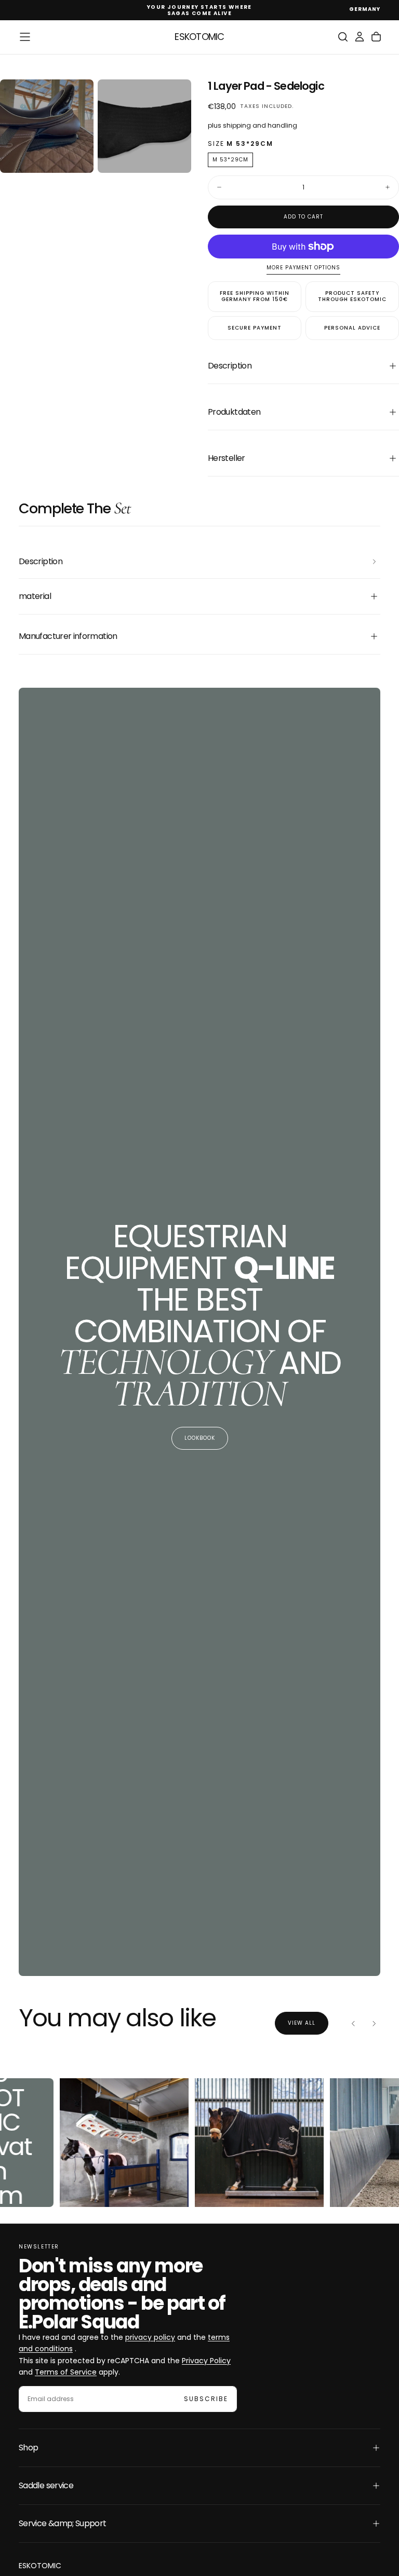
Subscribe (206, 2399)
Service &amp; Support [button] (63, 2523)
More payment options (303, 268)
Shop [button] (28, 2448)
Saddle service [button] (46, 2485)
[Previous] (353, 2023)
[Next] (374, 2023)
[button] (365, 10)
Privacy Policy (206, 2361)
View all (302, 2023)
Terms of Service (66, 2372)
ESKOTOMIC (40, 2566)
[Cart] (376, 37)
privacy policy (150, 2337)
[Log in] (360, 37)
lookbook (200, 1438)
